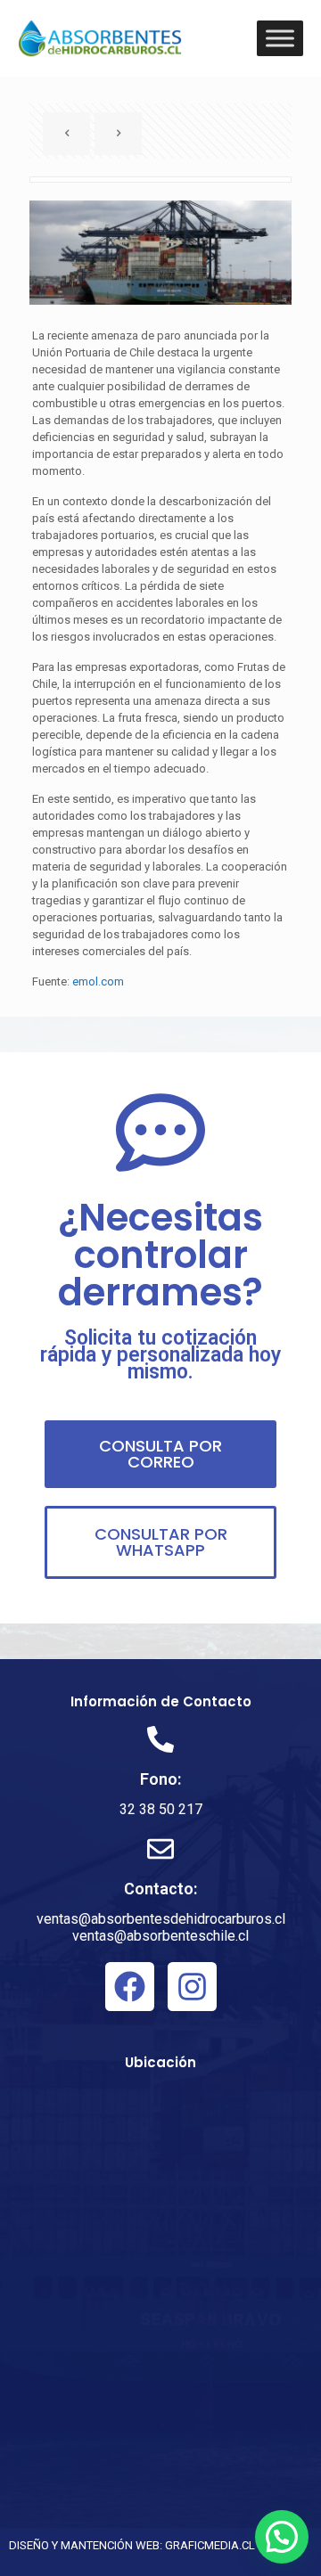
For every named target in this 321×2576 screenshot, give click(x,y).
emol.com (98, 981)
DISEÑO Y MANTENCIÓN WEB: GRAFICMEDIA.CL (132, 2545)
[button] (282, 2537)
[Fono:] (160, 1739)
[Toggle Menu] (280, 38)
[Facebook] (130, 1987)
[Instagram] (192, 1987)
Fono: (160, 1779)
